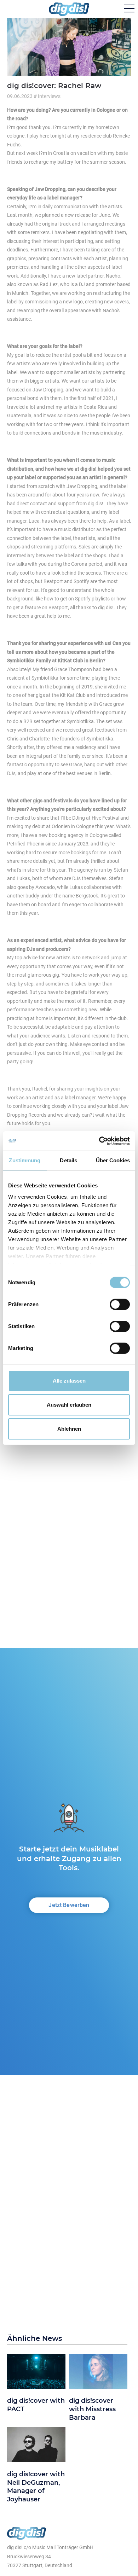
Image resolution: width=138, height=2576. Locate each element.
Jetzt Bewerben (69, 1905)
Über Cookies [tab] (113, 1160)
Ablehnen (69, 1428)
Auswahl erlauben (69, 1405)
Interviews (49, 96)
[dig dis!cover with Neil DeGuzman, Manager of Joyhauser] (36, 2446)
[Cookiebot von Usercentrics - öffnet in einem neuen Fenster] (99, 1141)
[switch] (120, 1304)
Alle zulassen (69, 1381)
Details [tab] (68, 1160)
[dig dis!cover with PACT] (36, 2373)
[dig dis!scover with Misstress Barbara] (98, 2373)
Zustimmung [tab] (25, 1160)
